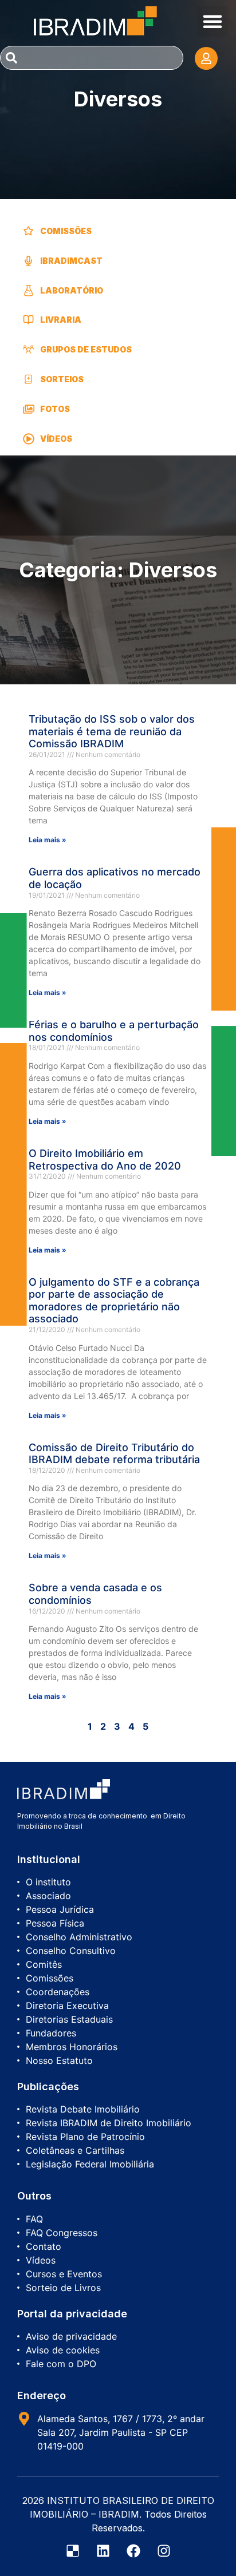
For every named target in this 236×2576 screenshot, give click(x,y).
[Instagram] (164, 2551)
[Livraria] (29, 320)
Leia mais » (48, 840)
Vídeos (56, 439)
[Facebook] (133, 2551)
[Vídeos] (29, 438)
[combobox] (92, 58)
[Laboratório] (29, 290)
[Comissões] (29, 231)
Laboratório (72, 290)
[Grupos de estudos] (29, 350)
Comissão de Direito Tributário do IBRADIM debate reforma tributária (114, 1454)
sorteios (62, 379)
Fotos (55, 409)
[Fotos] (29, 409)
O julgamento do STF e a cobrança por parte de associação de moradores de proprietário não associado (114, 1301)
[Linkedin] (103, 2551)
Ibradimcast (71, 261)
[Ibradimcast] (29, 261)
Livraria (61, 320)
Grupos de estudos (86, 349)
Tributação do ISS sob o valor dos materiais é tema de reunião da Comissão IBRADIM (112, 731)
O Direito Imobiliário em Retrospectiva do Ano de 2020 (105, 1160)
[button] (213, 21)
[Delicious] (73, 2551)
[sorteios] (29, 379)
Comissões (66, 231)
